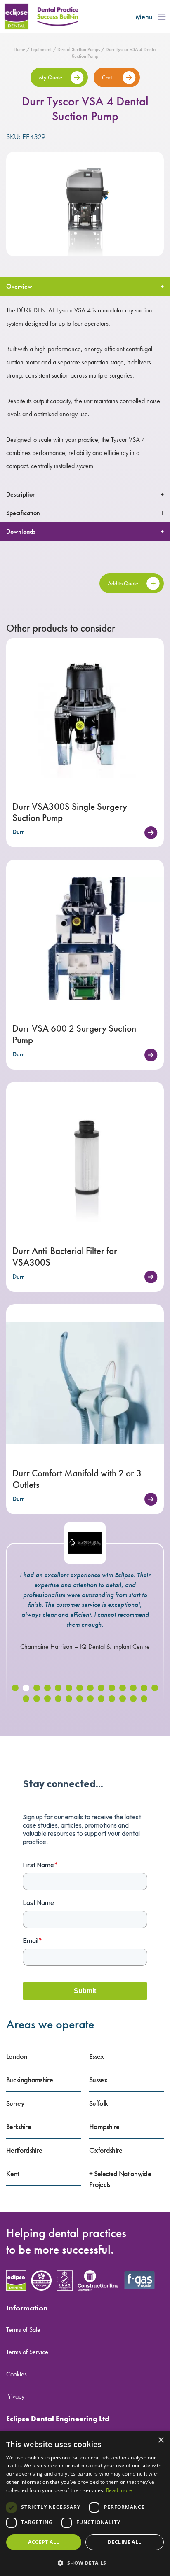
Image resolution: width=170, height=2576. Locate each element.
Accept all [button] (44, 2542)
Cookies (17, 2374)
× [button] (161, 2440)
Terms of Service (27, 2352)
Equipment (41, 49)
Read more (119, 2490)
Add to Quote (123, 583)
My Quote (51, 77)
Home (19, 49)
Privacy (15, 2396)
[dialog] (85, 2504)
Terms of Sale (23, 2330)
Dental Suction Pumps (79, 49)
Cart (107, 77)
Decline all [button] (124, 2542)
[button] (15, 1688)
